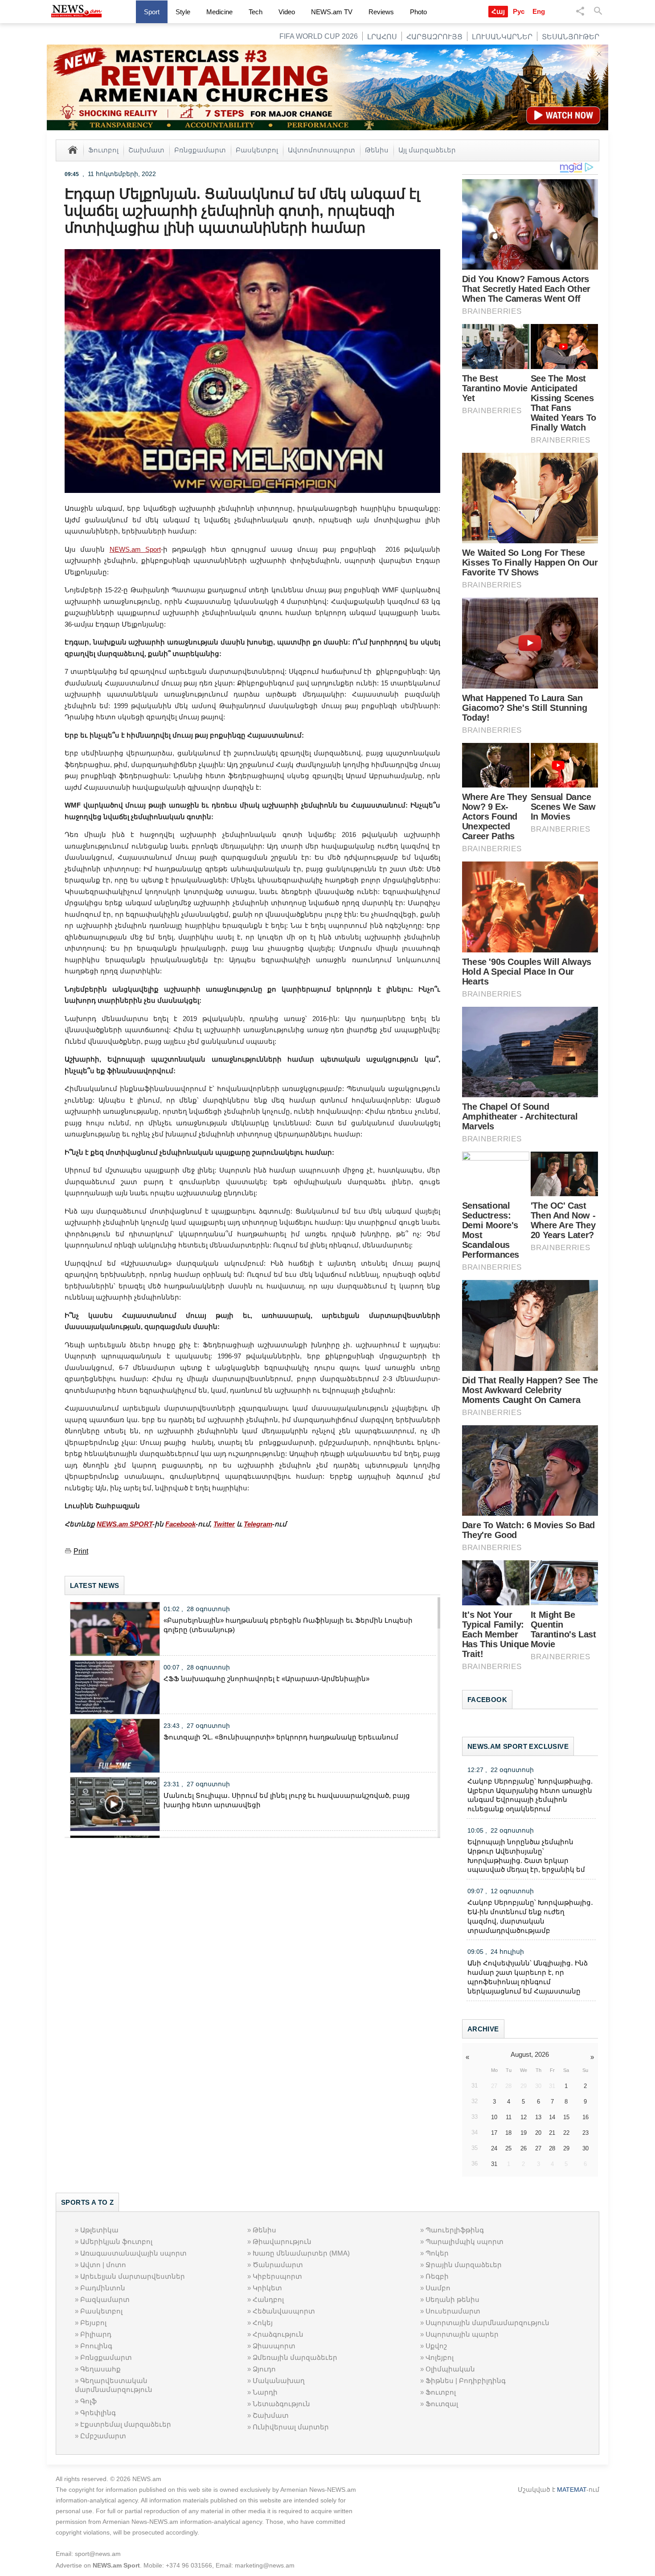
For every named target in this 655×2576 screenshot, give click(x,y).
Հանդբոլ (268, 2299)
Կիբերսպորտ (277, 2276)
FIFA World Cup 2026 (319, 36)
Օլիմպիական (450, 2369)
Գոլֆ (88, 2401)
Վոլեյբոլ (440, 2357)
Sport (152, 12)
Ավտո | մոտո (103, 2265)
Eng (539, 11)
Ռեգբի (437, 2276)
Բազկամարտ (105, 2299)
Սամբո (438, 2288)
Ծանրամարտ (278, 2265)
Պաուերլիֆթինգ (455, 2230)
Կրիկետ (267, 2288)
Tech (256, 12)
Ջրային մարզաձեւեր (464, 2265)
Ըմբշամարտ (103, 2436)
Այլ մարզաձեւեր (427, 150)
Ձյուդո (264, 2369)
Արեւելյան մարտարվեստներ (133, 2276)
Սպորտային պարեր (462, 2334)
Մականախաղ (279, 2381)
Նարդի (265, 2392)
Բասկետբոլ (257, 150)
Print (81, 1551)
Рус (519, 11)
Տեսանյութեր (571, 37)
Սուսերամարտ (453, 2311)
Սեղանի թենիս (452, 2299)
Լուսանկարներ (502, 37)
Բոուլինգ (96, 2346)
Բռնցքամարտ (200, 150)
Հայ (498, 11)
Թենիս (377, 150)
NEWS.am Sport (135, 549)
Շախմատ (146, 150)
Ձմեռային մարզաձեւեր (295, 2357)
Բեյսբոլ (93, 2323)
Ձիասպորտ (274, 2346)
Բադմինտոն (103, 2288)
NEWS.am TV (332, 12)
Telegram (258, 1524)
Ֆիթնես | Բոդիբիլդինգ (466, 2381)
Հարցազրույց (434, 37)
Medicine (219, 12)
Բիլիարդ (96, 2334)
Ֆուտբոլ (103, 150)
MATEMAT (572, 2490)
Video (287, 12)
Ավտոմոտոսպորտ (321, 150)
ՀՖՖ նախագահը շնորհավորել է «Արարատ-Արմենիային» (266, 1679)
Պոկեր (437, 2253)
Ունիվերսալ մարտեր (291, 2427)
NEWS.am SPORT (125, 1524)
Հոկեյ (263, 2323)
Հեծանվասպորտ (284, 2311)
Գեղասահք (100, 2369)
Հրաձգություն (278, 2334)
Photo (418, 12)
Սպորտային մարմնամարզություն (487, 2323)
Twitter (224, 1524)
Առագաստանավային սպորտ (133, 2253)
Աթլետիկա (99, 2230)
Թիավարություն (282, 2242)
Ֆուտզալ (442, 2404)
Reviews (381, 12)
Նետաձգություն (281, 2404)
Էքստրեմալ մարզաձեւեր (126, 2424)
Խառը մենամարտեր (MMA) (301, 2253)
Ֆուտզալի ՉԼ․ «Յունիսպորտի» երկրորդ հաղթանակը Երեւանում (281, 1737)
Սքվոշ (436, 2346)
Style (183, 12)
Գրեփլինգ (98, 2413)
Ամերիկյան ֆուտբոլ (116, 2242)
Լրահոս (382, 37)
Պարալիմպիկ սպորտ (465, 2242)
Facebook (180, 1524)
